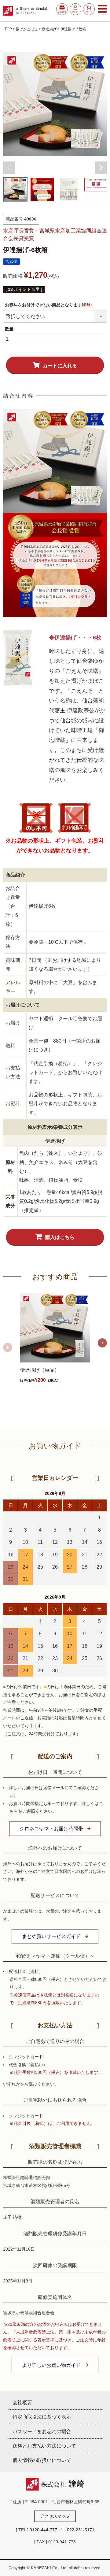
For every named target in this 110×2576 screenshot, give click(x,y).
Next (101, 168)
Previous (9, 168)
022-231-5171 (81, 2530)
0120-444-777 (43, 2530)
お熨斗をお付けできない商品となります (49, 305)
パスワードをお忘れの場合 (42, 2431)
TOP (8, 29)
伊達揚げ (49, 29)
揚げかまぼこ (27, 29)
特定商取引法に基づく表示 (42, 2417)
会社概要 (22, 2402)
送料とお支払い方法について (44, 2446)
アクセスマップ (55, 2516)
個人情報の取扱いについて (42, 2460)
